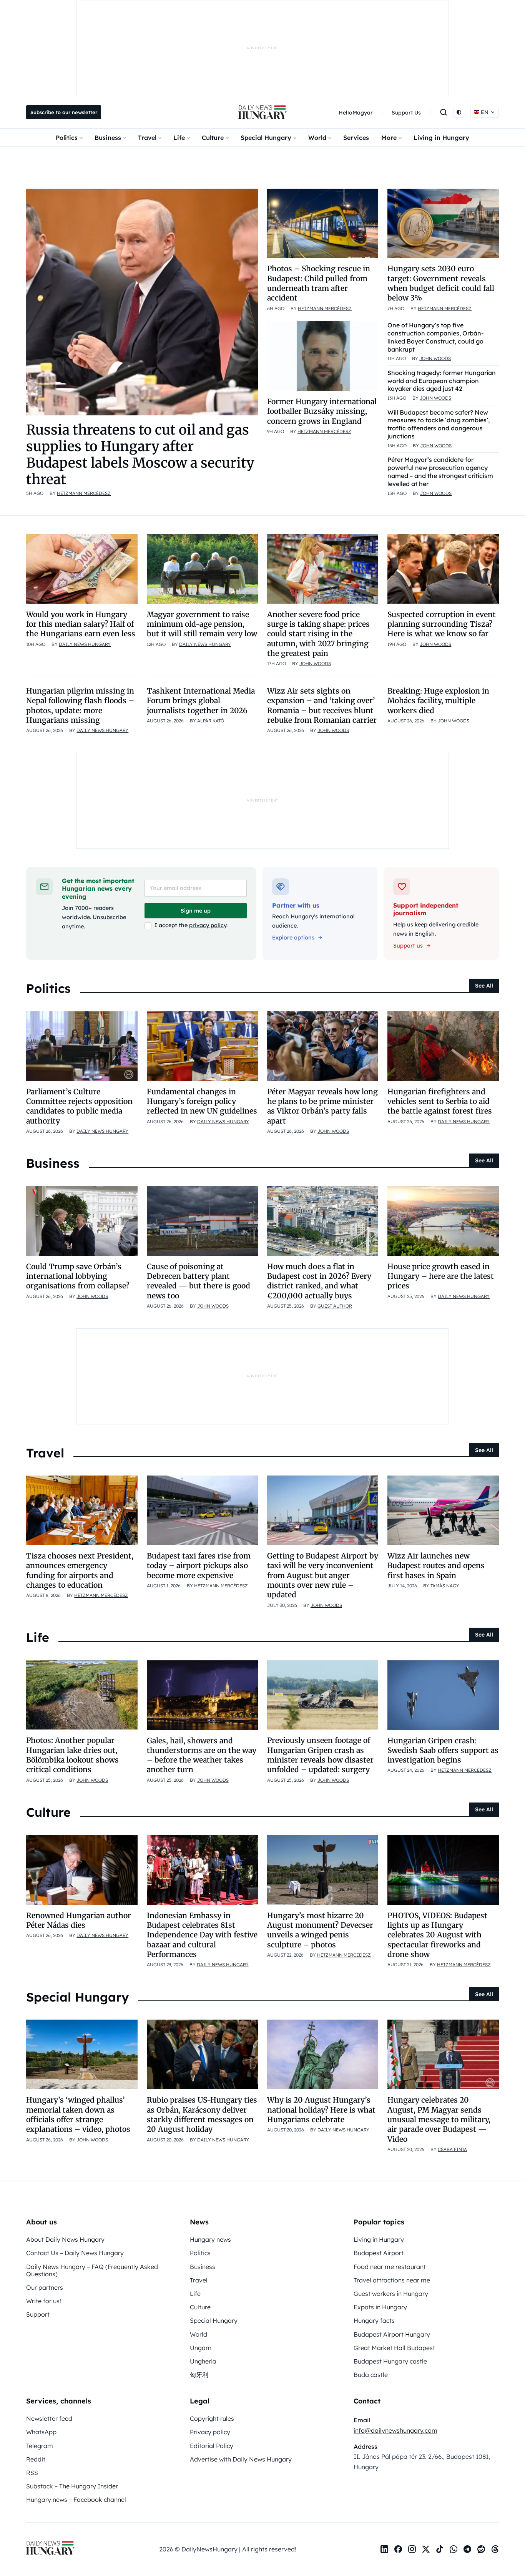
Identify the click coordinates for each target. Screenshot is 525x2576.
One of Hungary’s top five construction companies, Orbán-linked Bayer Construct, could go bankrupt (435, 337)
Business (108, 138)
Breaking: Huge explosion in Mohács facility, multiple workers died (438, 701)
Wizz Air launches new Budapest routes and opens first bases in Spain (436, 1566)
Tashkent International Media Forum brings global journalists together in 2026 (201, 701)
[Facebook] (398, 2549)
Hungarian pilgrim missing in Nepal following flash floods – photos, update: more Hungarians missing (80, 705)
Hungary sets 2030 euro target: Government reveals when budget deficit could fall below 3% (441, 283)
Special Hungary (266, 138)
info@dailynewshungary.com (395, 2430)
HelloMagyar (356, 113)
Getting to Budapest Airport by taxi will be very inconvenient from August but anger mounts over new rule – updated (323, 1575)
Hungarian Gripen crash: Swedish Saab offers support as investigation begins (443, 1750)
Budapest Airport (379, 2253)
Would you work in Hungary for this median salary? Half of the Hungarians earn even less (81, 624)
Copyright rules (212, 2418)
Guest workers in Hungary (391, 2294)
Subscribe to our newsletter (64, 112)
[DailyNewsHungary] (262, 112)
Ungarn (201, 2348)
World (317, 138)
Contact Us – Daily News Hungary (75, 2253)
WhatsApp (41, 2432)
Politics (67, 138)
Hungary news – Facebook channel (76, 2500)
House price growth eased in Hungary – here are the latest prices (441, 1276)
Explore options (293, 938)
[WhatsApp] (454, 2549)
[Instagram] (412, 2549)
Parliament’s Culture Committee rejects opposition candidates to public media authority (79, 1106)
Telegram (40, 2446)
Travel (147, 138)
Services (356, 138)
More (389, 138)
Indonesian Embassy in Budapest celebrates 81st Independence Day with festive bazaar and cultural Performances (202, 1935)
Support (38, 2314)
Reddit (36, 2459)
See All (484, 986)
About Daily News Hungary (65, 2239)
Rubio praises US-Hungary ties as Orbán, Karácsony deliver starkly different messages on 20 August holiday (202, 2115)
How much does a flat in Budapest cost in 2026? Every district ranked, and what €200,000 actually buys (319, 1281)
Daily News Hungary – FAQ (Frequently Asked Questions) (92, 2270)
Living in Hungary (441, 138)
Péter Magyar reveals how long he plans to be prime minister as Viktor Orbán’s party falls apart (322, 1106)
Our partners (45, 2287)
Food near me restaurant (390, 2267)
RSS (32, 2473)
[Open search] (444, 112)
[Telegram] (467, 2549)
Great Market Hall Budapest (394, 2348)
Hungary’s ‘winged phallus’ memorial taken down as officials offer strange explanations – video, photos (78, 2115)
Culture (213, 138)
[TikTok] (440, 2549)
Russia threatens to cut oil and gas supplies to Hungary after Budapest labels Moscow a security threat (140, 455)
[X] (426, 2549)
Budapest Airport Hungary (392, 2334)
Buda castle (371, 2375)
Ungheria (203, 2361)
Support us (408, 946)
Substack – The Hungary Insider (72, 2486)
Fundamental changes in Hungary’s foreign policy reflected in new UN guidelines (202, 1101)
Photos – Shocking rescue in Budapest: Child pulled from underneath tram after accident (319, 283)
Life (179, 138)
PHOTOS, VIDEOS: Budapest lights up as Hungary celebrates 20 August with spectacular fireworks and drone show (437, 1935)
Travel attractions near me (392, 2280)
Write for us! (44, 2301)
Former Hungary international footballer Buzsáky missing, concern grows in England (322, 411)
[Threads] (495, 2549)
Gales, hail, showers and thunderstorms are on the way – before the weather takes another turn (202, 1755)
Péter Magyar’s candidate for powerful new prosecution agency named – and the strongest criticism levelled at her (440, 471)
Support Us (406, 113)
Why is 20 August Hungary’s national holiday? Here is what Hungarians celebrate (321, 2110)
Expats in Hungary (380, 2307)
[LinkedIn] (384, 2549)
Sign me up (196, 911)
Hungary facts (374, 2320)
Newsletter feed (49, 2418)
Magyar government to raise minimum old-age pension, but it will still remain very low (202, 624)
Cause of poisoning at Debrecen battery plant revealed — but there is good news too (199, 1281)
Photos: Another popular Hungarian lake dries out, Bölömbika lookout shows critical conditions (72, 1755)
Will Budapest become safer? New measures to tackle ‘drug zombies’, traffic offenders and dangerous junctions (439, 424)
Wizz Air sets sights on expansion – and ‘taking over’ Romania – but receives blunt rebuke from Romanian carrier (322, 705)
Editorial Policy (212, 2446)
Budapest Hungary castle (390, 2361)
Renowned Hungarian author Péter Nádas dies (79, 1920)
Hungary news (210, 2239)
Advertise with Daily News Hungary (241, 2459)
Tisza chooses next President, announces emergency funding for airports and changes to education (80, 1570)
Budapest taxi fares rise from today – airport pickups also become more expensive (199, 1566)
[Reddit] (481, 2549)
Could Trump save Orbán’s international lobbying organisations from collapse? (78, 1276)
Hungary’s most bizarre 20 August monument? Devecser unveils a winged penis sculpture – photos (320, 1930)
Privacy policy (210, 2432)
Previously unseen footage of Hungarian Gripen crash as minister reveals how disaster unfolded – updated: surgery (320, 1755)
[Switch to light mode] (459, 112)
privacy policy (208, 925)
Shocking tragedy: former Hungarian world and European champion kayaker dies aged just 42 (442, 381)
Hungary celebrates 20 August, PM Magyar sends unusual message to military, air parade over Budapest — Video (439, 2119)
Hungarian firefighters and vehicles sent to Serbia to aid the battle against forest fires (440, 1101)
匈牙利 (199, 2375)
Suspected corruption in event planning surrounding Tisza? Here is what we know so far (442, 624)
